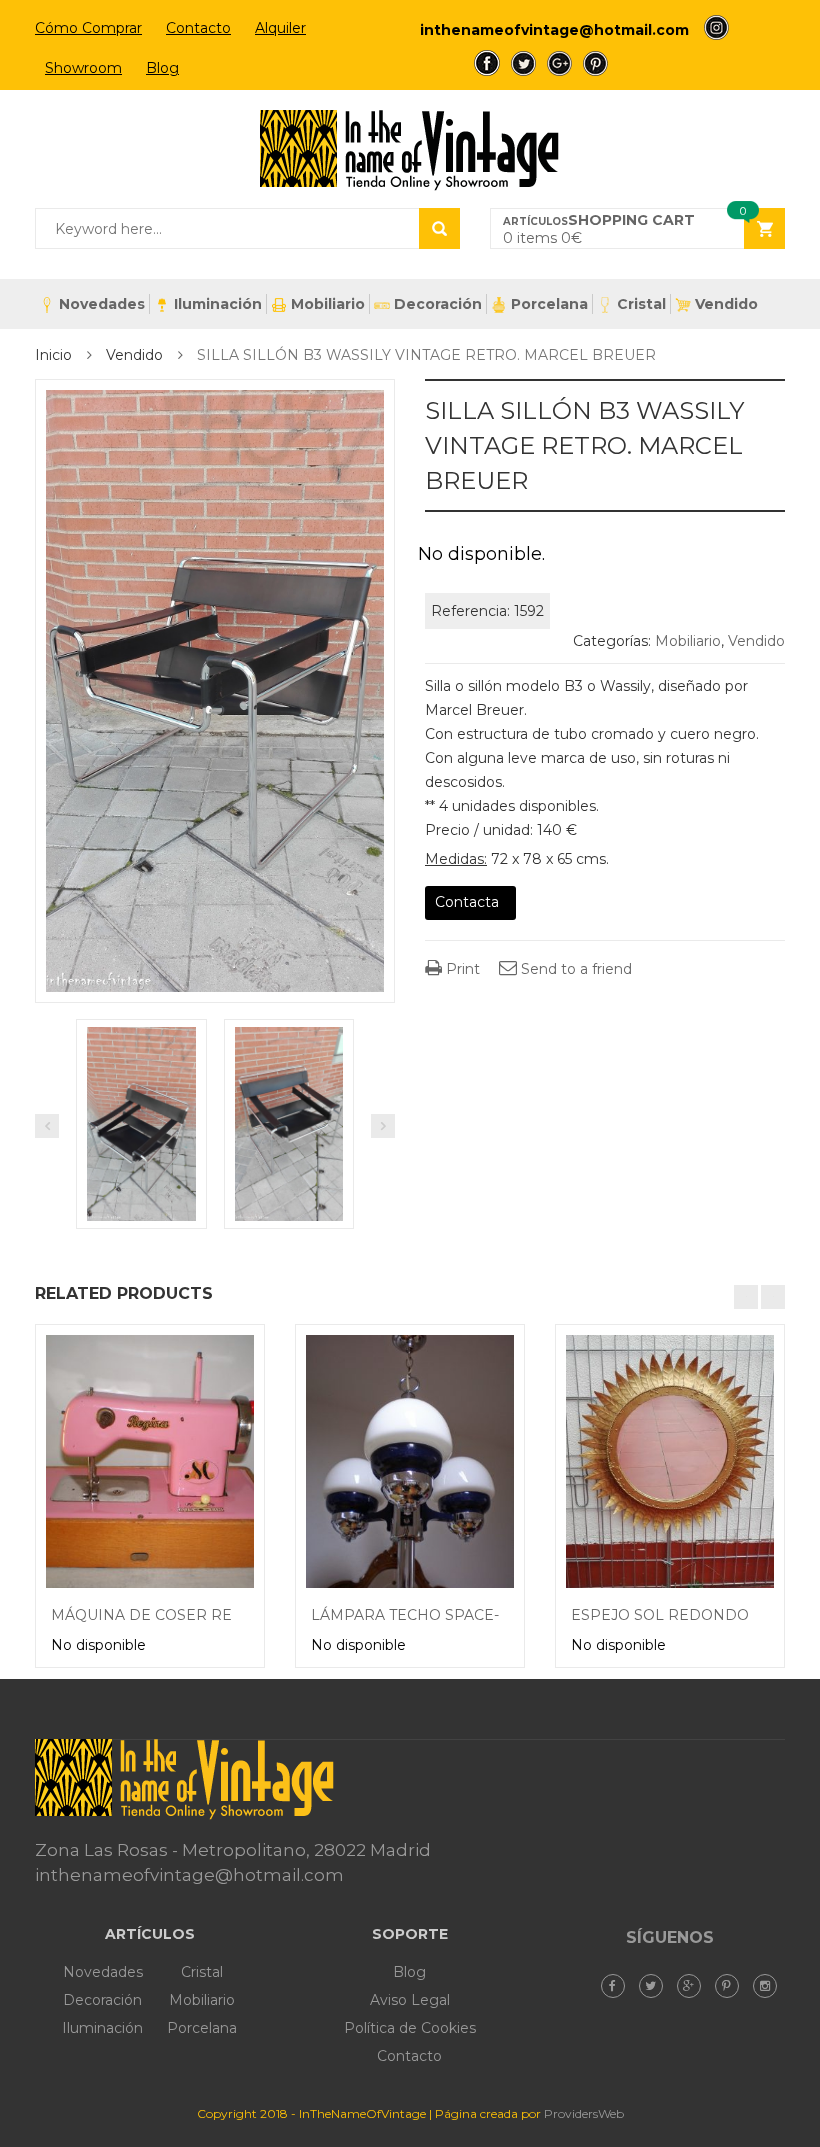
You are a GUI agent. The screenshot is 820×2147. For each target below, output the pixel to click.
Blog (162, 68)
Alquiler (280, 28)
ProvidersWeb (584, 2113)
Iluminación (218, 304)
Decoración (438, 304)
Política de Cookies (410, 2028)
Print (461, 969)
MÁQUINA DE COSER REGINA (160, 1615)
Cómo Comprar (88, 28)
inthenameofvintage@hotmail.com (554, 30)
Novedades (102, 304)
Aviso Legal (410, 2000)
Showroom (83, 68)
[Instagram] (770, 1986)
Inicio (53, 355)
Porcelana (549, 304)
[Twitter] (656, 1986)
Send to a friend (574, 969)
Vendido (726, 304)
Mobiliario (328, 304)
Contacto (198, 28)
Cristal (641, 304)
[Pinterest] (732, 1986)
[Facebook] (618, 1986)
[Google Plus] (694, 1986)
